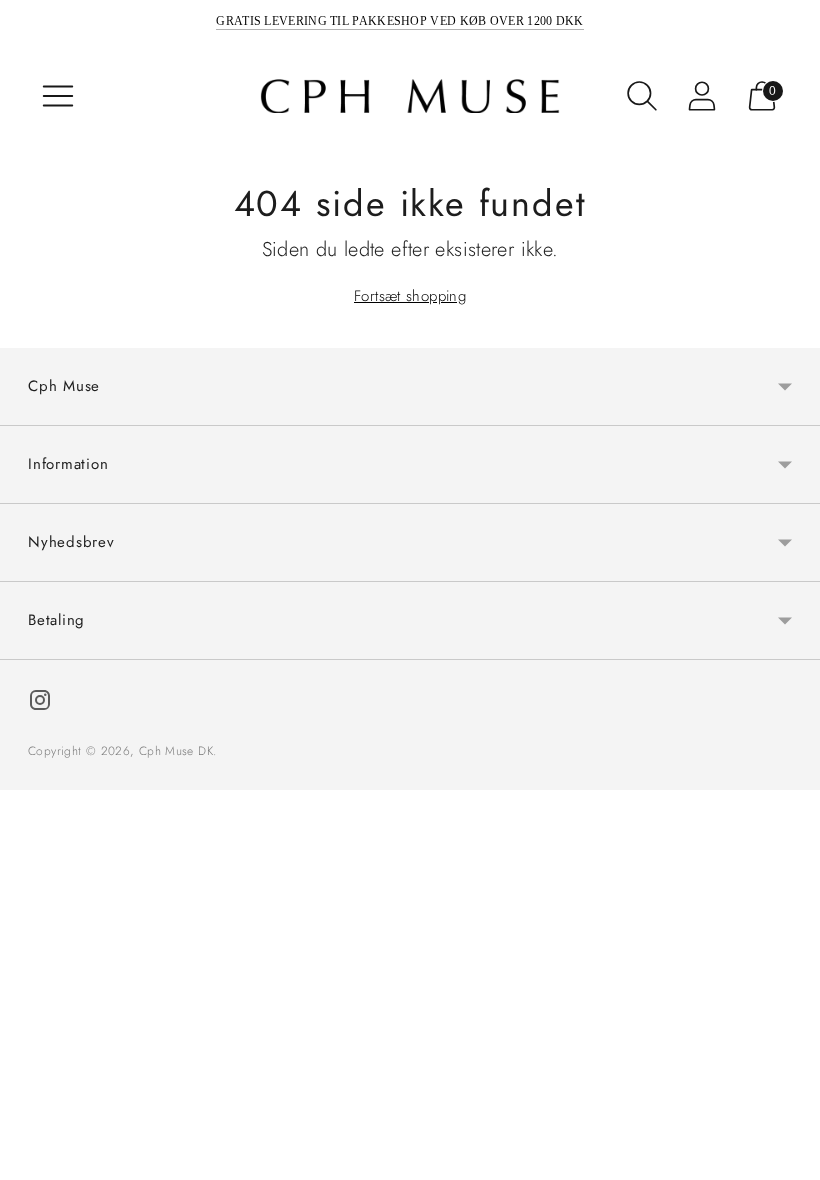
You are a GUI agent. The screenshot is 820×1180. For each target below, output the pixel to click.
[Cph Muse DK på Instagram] (40, 703)
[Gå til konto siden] (702, 96)
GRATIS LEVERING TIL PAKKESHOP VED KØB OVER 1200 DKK (399, 21)
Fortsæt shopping (410, 296)
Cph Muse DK (176, 751)
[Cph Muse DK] (410, 96)
